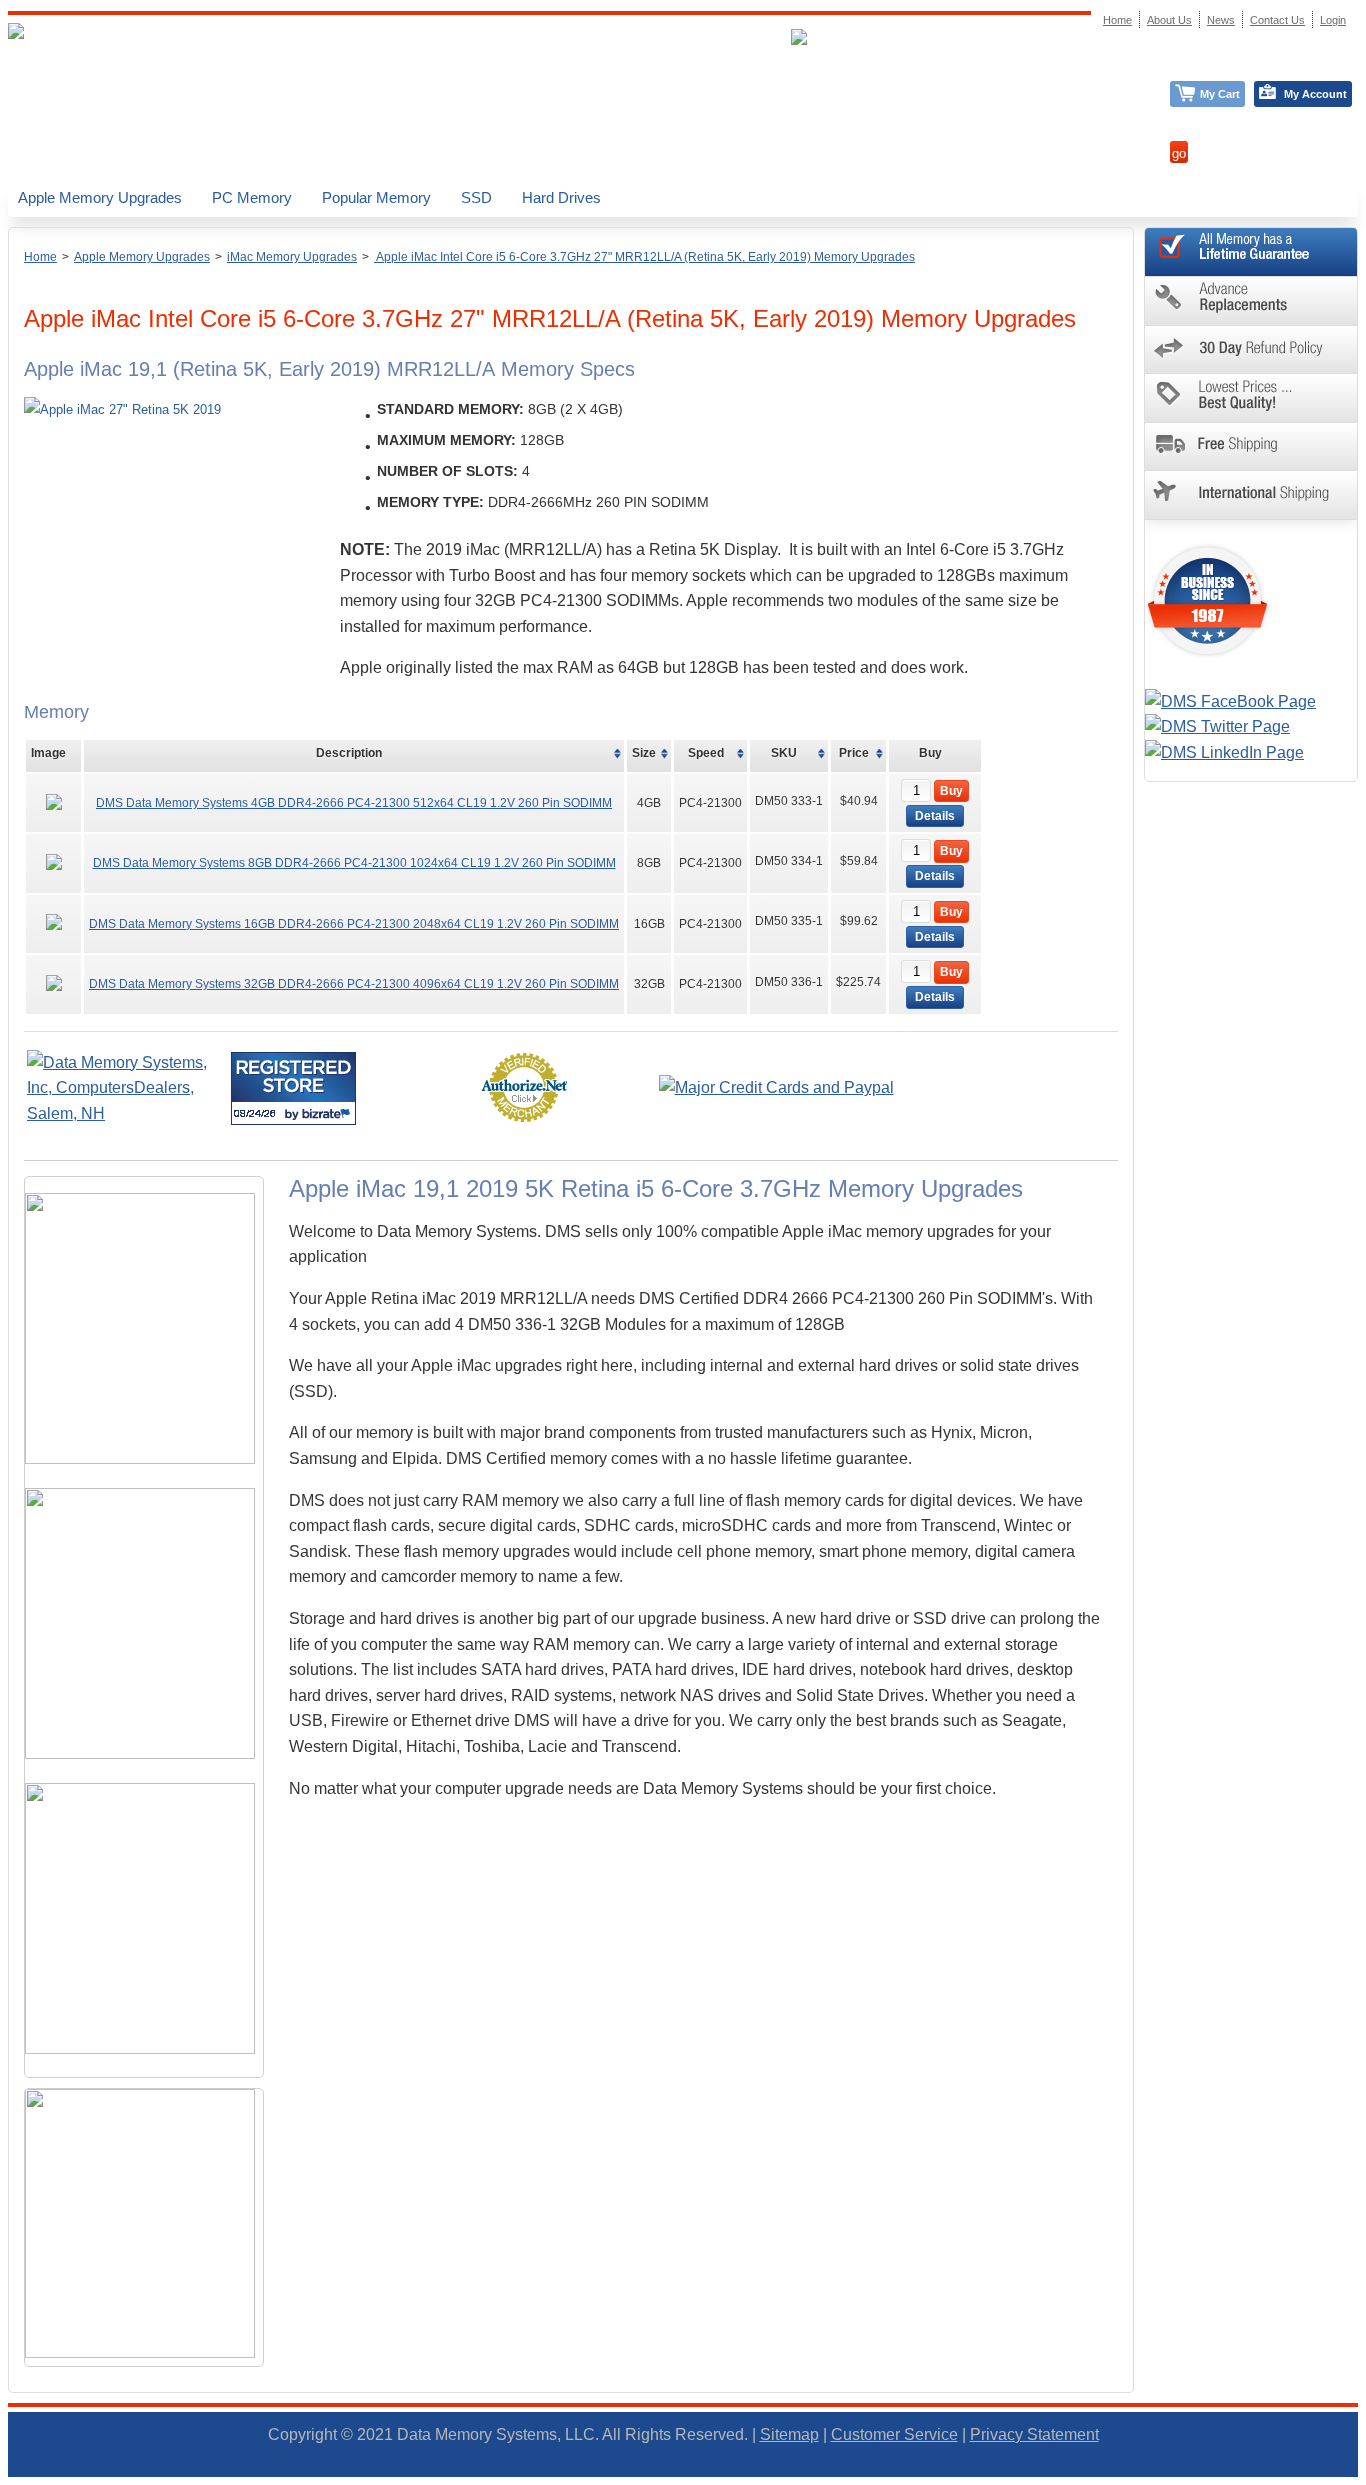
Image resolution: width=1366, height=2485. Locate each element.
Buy (951, 791)
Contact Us (1277, 20)
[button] (1365, 2476)
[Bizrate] (328, 1113)
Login (1333, 20)
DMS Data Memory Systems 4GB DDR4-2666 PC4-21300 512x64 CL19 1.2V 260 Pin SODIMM (354, 803)
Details (935, 816)
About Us (1169, 20)
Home (40, 257)
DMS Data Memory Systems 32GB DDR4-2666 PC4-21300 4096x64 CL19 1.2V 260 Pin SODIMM (354, 984)
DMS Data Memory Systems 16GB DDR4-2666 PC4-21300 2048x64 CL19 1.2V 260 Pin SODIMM (354, 924)
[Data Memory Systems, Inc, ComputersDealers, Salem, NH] (127, 1113)
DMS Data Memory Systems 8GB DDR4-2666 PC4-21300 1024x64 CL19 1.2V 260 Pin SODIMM (354, 863)
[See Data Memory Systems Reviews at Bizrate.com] (293, 1088)
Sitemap (789, 2434)
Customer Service (894, 2434)
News (1221, 20)
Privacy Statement (1034, 2434)
